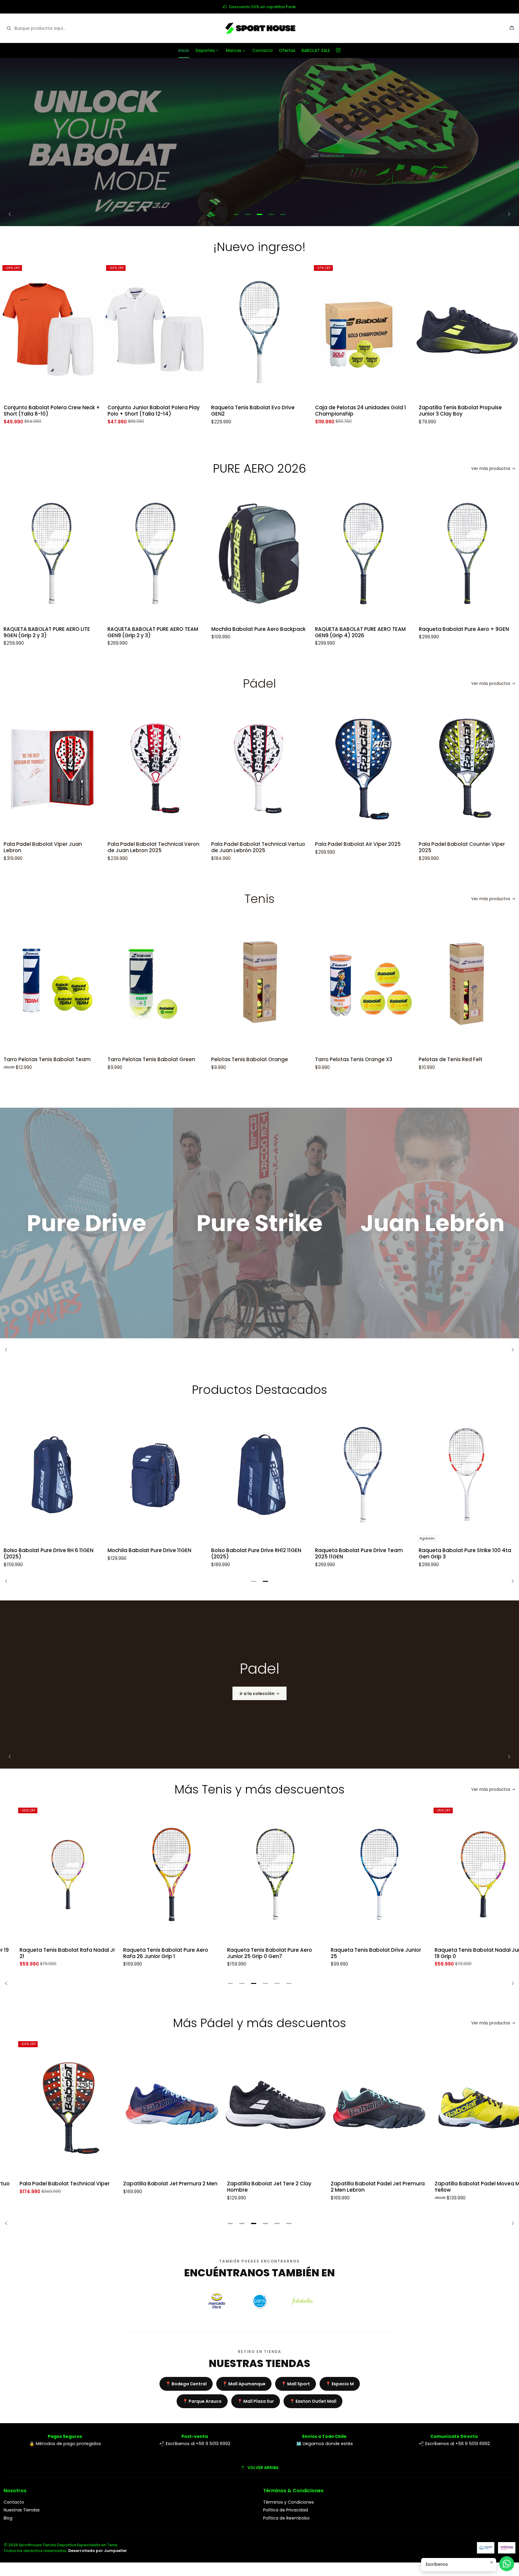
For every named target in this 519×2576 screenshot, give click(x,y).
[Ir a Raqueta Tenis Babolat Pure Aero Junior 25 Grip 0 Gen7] (259, 1874)
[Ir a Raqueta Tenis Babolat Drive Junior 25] (363, 1874)
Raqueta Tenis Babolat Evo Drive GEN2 (164, 411)
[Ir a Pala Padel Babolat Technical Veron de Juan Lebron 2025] (114, 769)
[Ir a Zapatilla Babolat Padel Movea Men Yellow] (467, 2108)
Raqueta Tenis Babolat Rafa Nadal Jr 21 (51, 1953)
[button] (236, 214)
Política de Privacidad (285, 2510)
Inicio (184, 50)
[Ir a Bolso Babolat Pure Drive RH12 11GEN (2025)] (259, 1475)
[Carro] (512, 28)
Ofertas (287, 50)
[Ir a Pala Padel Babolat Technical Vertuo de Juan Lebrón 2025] (218, 769)
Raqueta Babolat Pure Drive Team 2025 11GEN (359, 1554)
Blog (8, 2518)
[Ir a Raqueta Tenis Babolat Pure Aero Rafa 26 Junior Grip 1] (156, 1874)
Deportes (205, 50)
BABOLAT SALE (316, 50)
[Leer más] (259, 142)
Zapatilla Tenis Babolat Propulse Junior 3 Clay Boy (371, 411)
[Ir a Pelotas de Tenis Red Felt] (426, 984)
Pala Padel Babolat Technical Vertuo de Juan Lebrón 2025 (217, 847)
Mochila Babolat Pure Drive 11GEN (149, 1550)
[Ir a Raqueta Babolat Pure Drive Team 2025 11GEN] (363, 1475)
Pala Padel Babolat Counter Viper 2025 (420, 847)
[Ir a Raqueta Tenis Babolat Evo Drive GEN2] (171, 332)
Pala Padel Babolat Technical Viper (49, 2184)
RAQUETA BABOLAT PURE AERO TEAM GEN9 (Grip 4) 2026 (272, 632)
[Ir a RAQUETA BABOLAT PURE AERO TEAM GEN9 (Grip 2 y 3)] (67, 554)
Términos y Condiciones (288, 2502)
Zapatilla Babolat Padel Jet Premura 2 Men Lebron (362, 2187)
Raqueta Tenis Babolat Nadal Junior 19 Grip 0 (465, 1953)
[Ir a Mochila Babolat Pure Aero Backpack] (171, 554)
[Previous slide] (12, 214)
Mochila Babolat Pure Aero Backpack (169, 629)
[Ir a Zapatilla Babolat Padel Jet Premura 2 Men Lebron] (363, 2108)
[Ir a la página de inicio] (259, 28)
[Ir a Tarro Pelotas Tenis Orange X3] (322, 984)
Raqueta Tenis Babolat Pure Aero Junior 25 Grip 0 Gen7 (254, 1953)
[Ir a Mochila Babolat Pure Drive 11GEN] (156, 1475)
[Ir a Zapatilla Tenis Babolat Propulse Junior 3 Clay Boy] (378, 332)
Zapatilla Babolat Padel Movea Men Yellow (464, 2187)
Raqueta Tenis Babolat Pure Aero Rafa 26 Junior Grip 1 (150, 1953)
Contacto (263, 50)
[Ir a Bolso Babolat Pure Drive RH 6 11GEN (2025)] (52, 1475)
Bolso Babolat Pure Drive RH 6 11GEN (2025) (49, 1554)
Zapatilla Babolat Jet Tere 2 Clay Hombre (253, 2187)
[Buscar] (9, 28)
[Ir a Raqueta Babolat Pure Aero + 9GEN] (378, 554)
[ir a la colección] (259, 1685)
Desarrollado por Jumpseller (98, 2551)
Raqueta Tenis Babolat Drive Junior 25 (360, 1953)
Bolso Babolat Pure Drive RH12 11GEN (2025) (256, 1554)
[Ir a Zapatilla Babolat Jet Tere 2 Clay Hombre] (259, 2108)
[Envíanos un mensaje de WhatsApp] (507, 2564)
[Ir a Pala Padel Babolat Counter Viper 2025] (426, 769)
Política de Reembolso (286, 2518)
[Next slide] (507, 214)
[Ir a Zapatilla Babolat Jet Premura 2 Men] (156, 2108)
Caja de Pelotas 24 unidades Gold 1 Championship (272, 411)
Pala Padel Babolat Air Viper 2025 (316, 844)
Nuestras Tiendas (22, 2510)
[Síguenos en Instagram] (338, 50)
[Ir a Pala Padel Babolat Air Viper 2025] (322, 769)
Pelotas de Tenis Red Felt (409, 1059)
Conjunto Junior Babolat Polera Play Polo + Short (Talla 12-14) (64, 411)
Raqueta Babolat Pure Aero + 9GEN (375, 629)
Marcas (234, 50)
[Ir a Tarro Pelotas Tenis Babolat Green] (114, 984)
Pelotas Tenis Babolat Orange (208, 1059)
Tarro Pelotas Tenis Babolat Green (110, 1059)
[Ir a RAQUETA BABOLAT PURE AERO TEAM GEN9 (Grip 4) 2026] (275, 554)
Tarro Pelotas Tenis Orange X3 (312, 1059)
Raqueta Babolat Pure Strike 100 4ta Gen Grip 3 (465, 1554)
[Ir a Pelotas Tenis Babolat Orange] (218, 984)
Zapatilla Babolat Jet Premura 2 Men (155, 2184)
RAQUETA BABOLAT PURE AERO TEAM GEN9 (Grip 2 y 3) (64, 632)
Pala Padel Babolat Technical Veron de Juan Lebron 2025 (112, 847)
